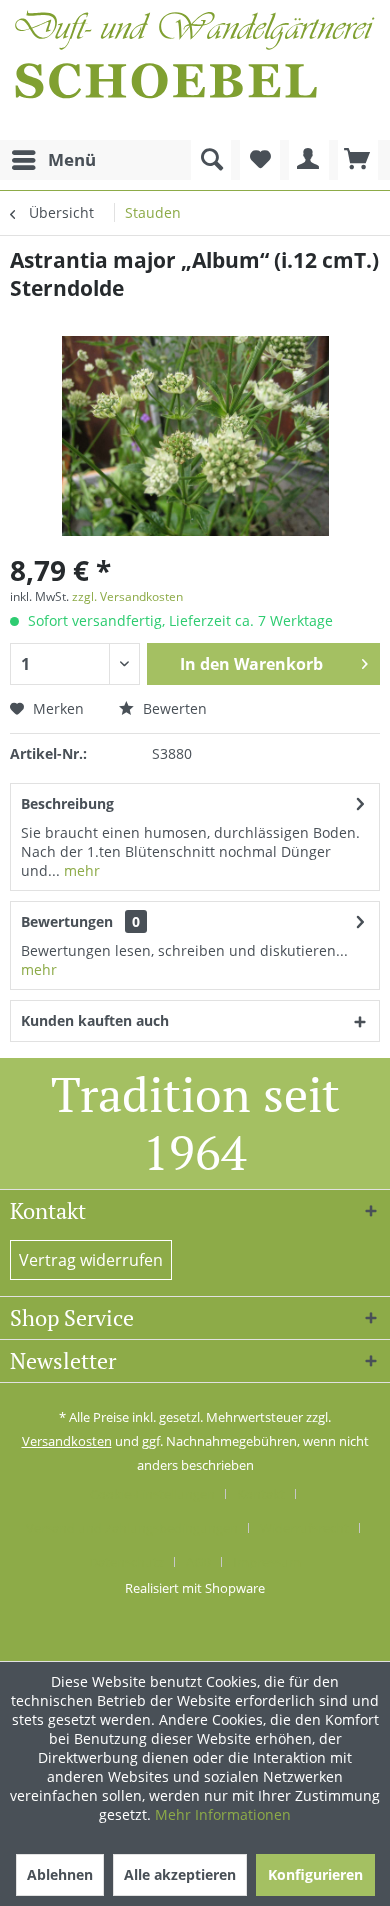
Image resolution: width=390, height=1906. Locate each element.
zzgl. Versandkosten (127, 596)
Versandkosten (67, 1441)
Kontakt (261, 1494)
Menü (72, 159)
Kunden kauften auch (95, 1020)
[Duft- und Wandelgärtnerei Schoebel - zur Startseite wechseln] (195, 70)
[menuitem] (53, 160)
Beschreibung (67, 803)
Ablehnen (60, 1874)
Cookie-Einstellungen (152, 1494)
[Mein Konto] (309, 160)
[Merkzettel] (260, 160)
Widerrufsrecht (304, 1528)
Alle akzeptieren (180, 1874)
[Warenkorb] (358, 160)
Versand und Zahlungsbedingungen (132, 1528)
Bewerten (173, 708)
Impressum (267, 1562)
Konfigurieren (315, 1874)
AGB (198, 1562)
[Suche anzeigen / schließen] (211, 160)
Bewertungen (67, 921)
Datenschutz (126, 1562)
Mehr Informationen (223, 1814)
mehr (80, 870)
